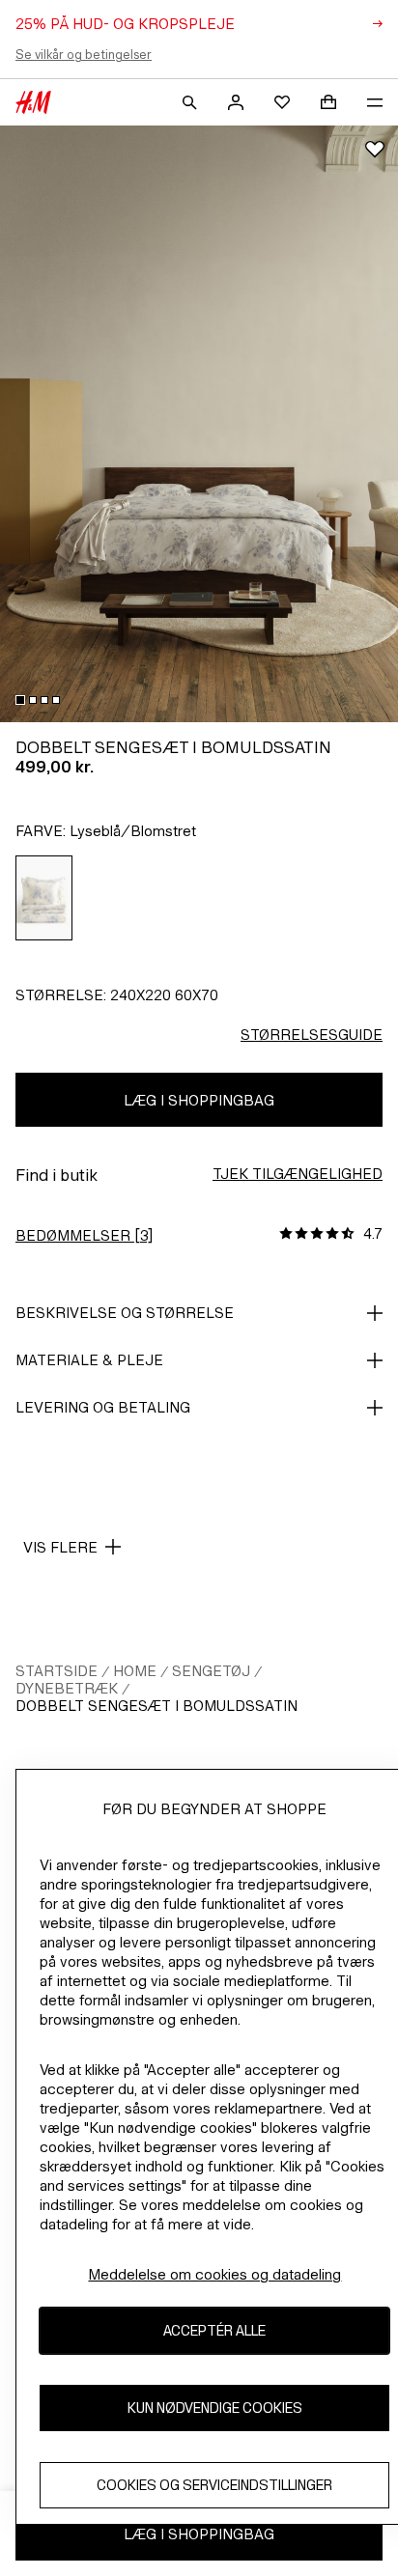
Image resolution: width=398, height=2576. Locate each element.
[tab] (20, 700)
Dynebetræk (67, 1688)
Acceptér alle (214, 2330)
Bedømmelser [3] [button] (84, 1235)
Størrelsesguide (312, 1035)
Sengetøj (211, 1671)
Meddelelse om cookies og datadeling (214, 2274)
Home (135, 1671)
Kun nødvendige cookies (215, 2408)
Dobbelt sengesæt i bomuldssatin (156, 1706)
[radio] (44, 898)
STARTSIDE (57, 1671)
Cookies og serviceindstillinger (214, 2485)
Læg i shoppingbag (199, 1100)
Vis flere (60, 1547)
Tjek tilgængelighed (298, 1174)
